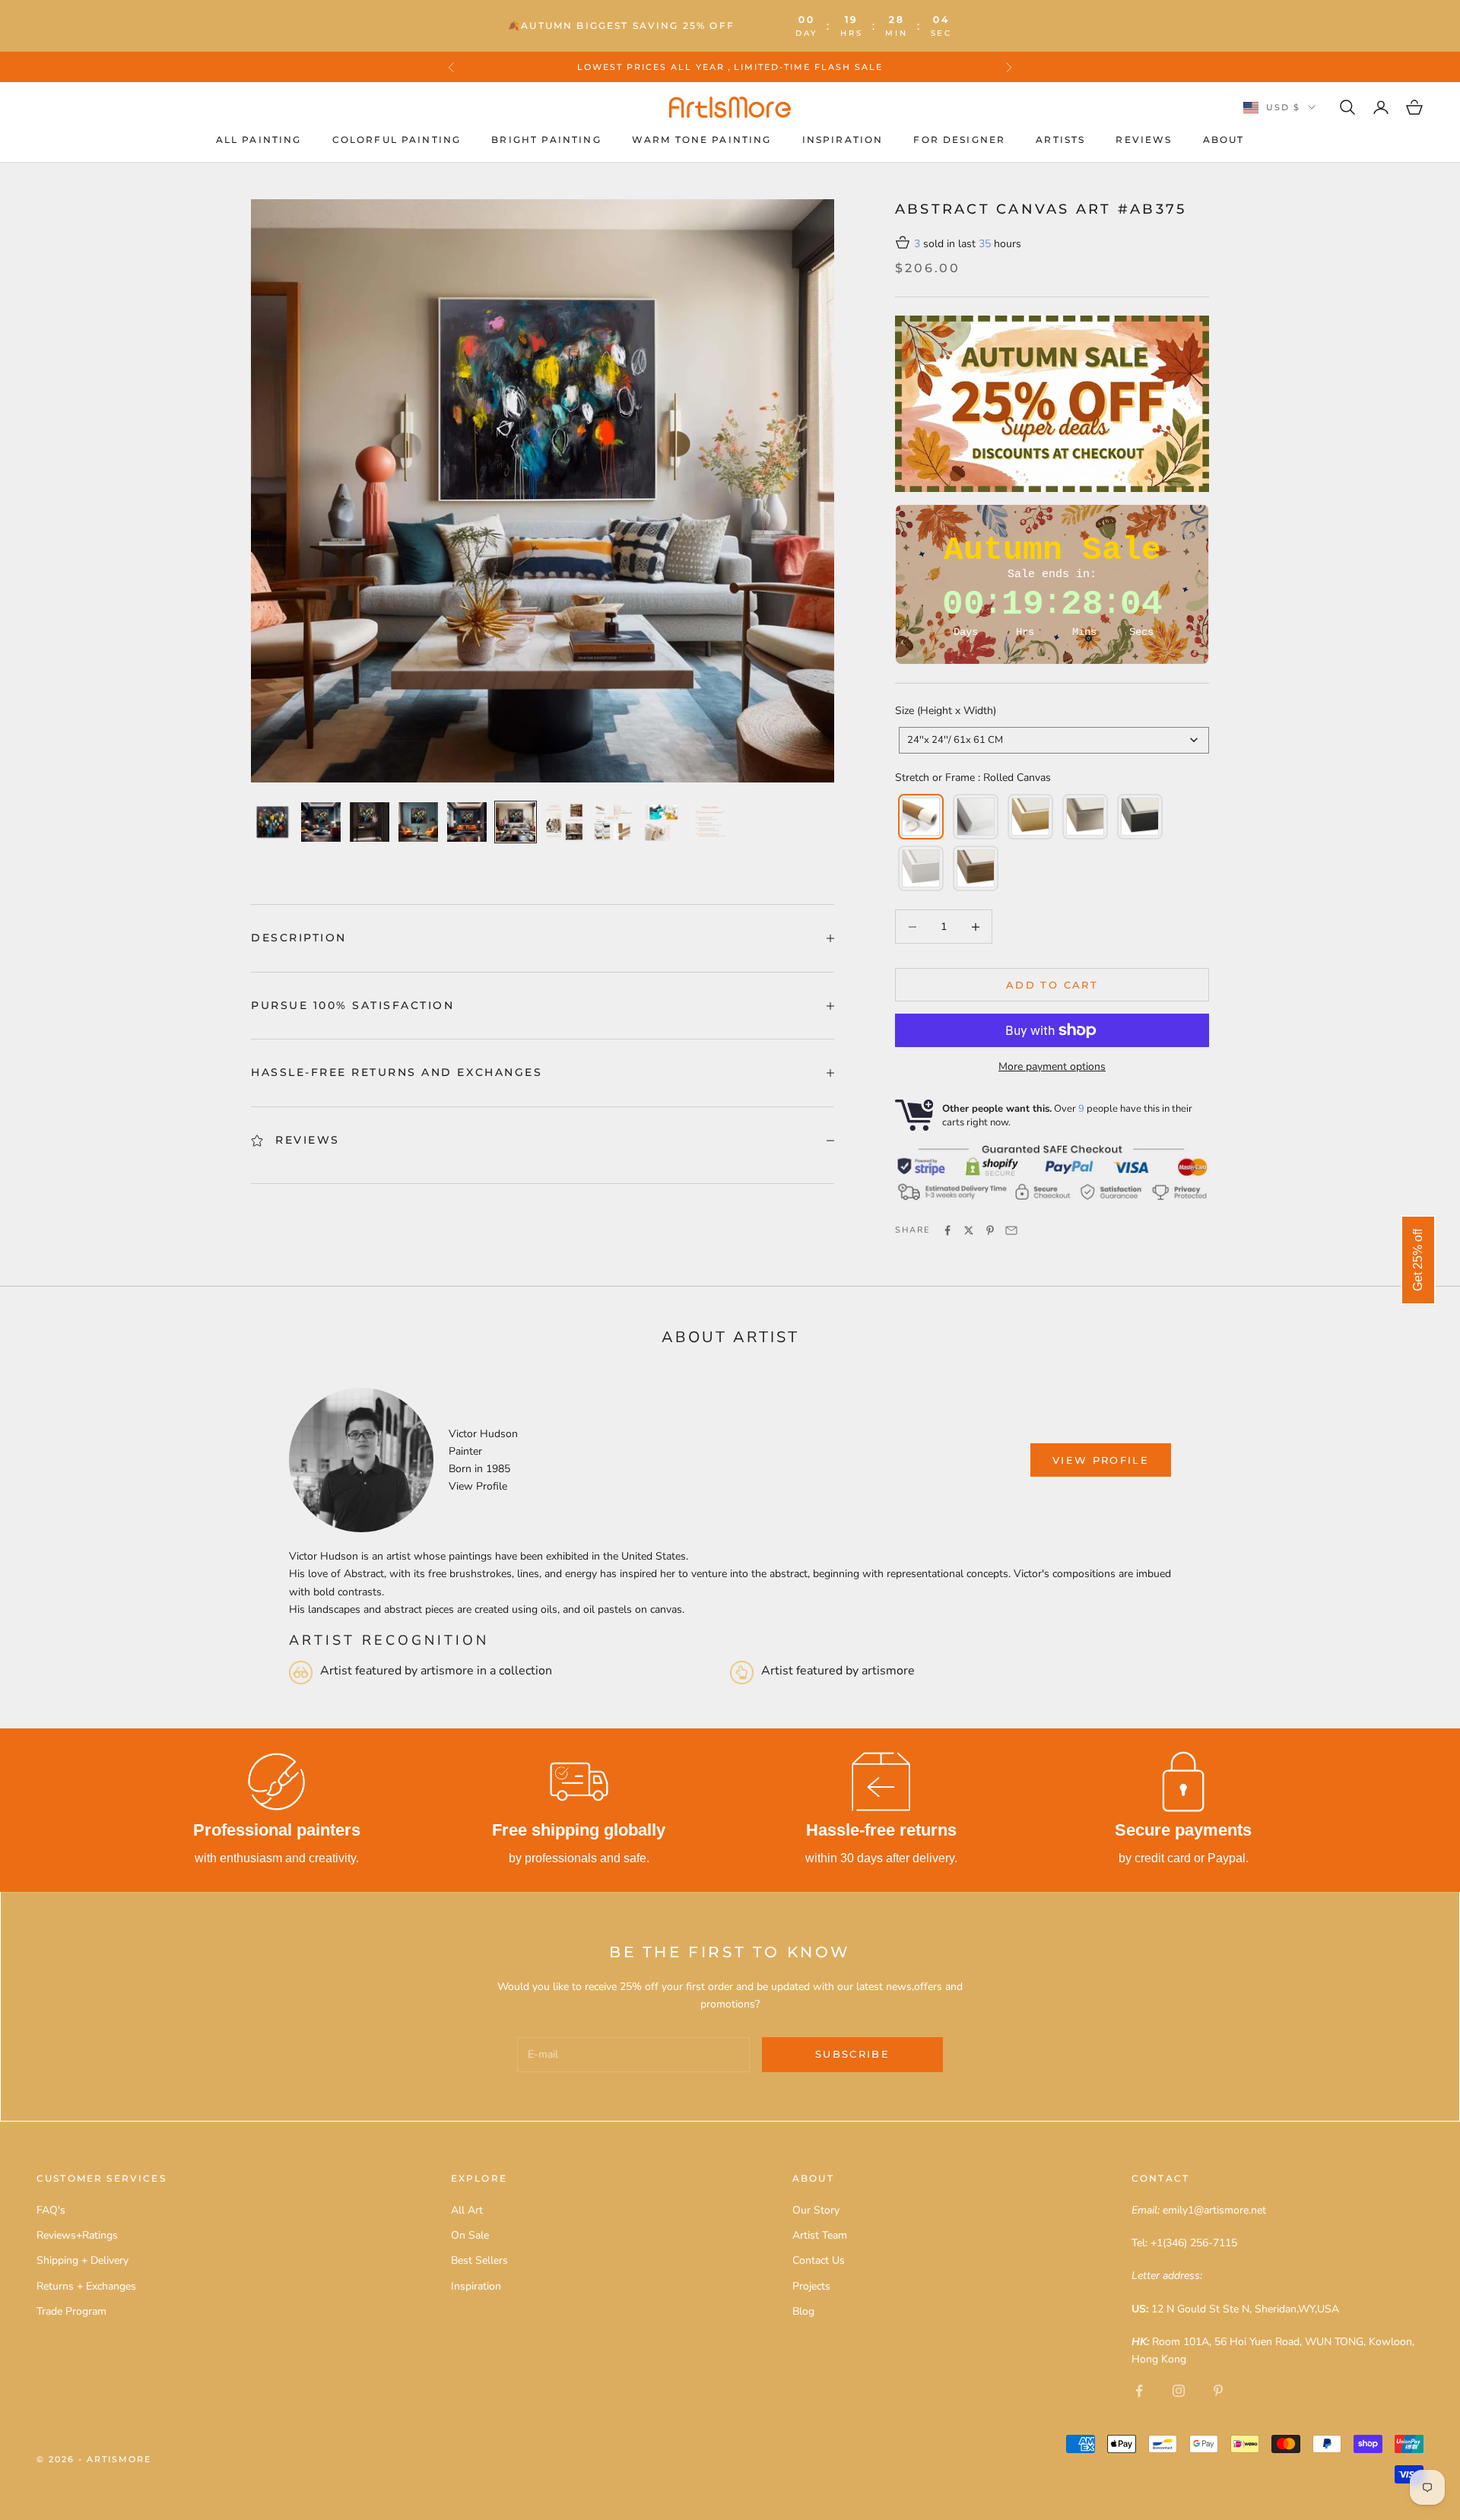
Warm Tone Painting (702, 140)
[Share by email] (1011, 1230)
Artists (1060, 140)
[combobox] (1054, 740)
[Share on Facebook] (947, 1230)
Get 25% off (1418, 1260)
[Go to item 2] (321, 822)
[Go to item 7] (564, 822)
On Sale (470, 2235)
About (1224, 140)
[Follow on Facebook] (1139, 2391)
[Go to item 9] (662, 822)
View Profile (478, 1486)
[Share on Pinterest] (990, 1230)
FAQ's (51, 2210)
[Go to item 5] (467, 822)
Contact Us (819, 2260)
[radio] (919, 817)
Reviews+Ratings (77, 2235)
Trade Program (71, 2311)
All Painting (259, 140)
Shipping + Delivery (83, 2260)
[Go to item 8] (613, 822)
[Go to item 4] (418, 822)
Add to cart (1052, 985)
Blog (803, 2311)
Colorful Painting (397, 140)
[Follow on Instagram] (1179, 2391)
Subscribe (852, 2054)
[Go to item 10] (710, 822)
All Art (467, 2210)
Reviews (1144, 140)
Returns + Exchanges (86, 2286)
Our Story (816, 2210)
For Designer (959, 140)
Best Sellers (479, 2260)
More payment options (1052, 1066)
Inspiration (843, 140)
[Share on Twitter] (969, 1230)
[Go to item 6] (516, 822)
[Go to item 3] (370, 822)
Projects (811, 2286)
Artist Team (820, 2235)
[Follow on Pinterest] (1218, 2391)
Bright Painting (546, 140)
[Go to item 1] (272, 822)
